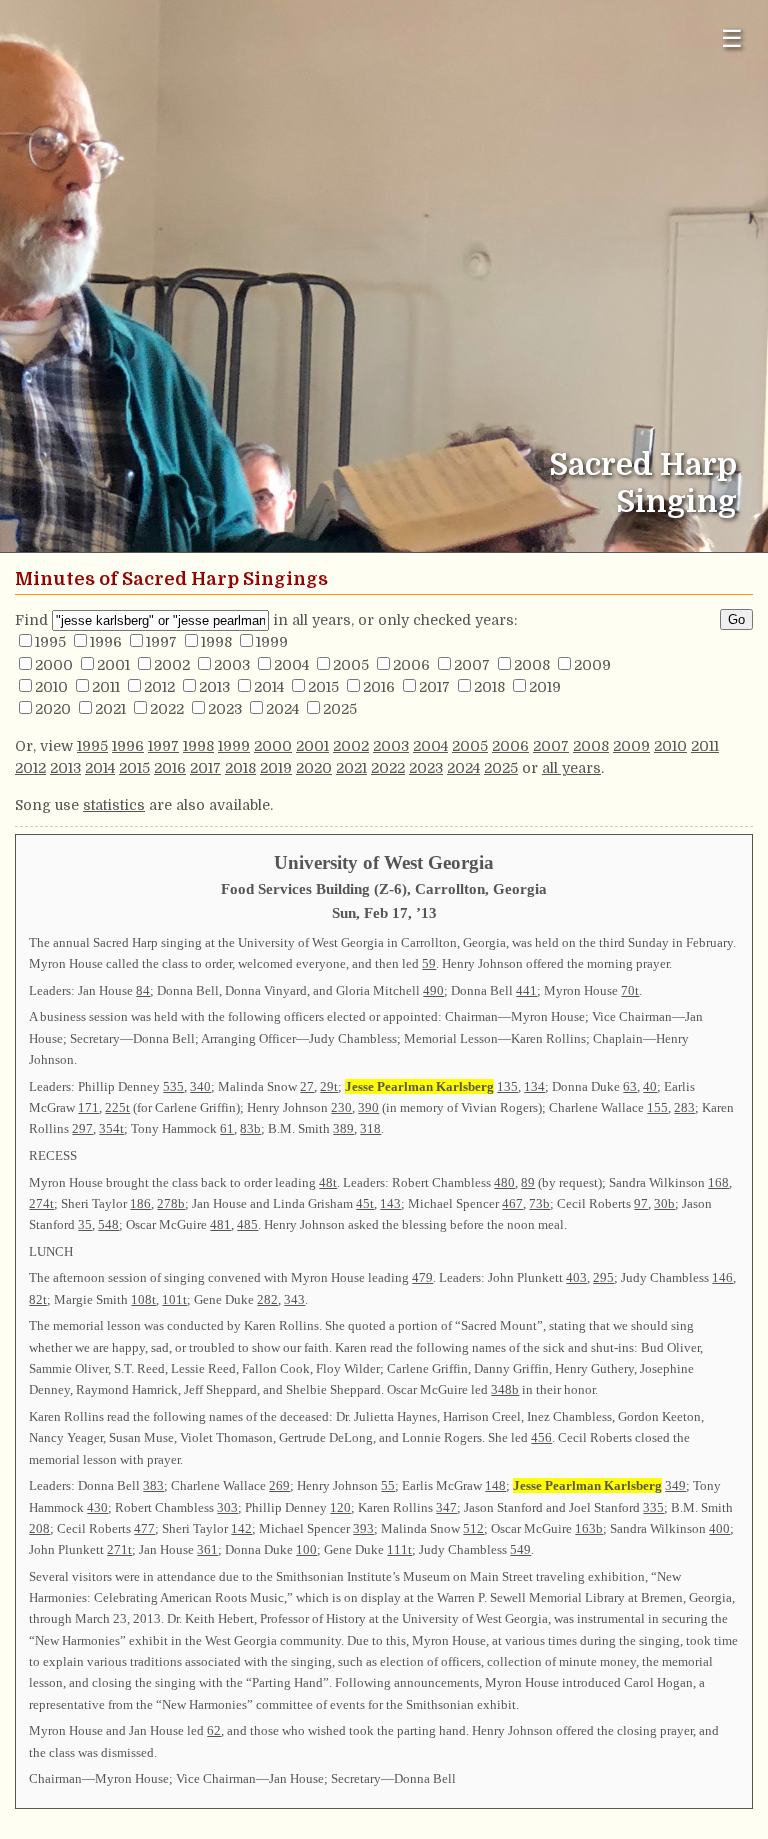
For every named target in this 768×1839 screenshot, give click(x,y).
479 (422, 1277)
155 (657, 1107)
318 (370, 1128)
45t (365, 1203)
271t (119, 1549)
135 (507, 1086)
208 (39, 1528)
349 (675, 1485)
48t (328, 1182)
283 (684, 1107)
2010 (51, 687)
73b (539, 1203)
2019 (545, 687)
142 (241, 1528)
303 (227, 1507)
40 (650, 1086)
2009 (592, 665)
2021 (110, 709)
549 (520, 1549)
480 (504, 1182)
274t (41, 1203)
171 (88, 1107)
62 (214, 1730)
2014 (269, 687)
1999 (272, 642)
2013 (214, 687)
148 (495, 1485)
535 (173, 1086)
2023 (225, 709)
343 (294, 1299)
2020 (53, 709)
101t (174, 1299)
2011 (106, 687)
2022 (167, 709)
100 (306, 1549)
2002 (172, 665)
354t (111, 1128)
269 (279, 1485)
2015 (323, 687)
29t (329, 1086)
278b (171, 1203)
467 (512, 1203)
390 (368, 1107)
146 (722, 1277)
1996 (106, 642)
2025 (340, 709)
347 (446, 1507)
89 (528, 1182)
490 (433, 990)
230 (341, 1107)
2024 (282, 709)
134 (534, 1086)
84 (143, 990)
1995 (50, 642)
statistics (114, 805)
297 (82, 1128)
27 (307, 1086)
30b (664, 1203)
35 (85, 1224)
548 (108, 1224)
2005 (351, 665)
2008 (532, 665)
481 (220, 1224)
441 (526, 990)
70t (630, 990)
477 (144, 1528)
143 (390, 1203)
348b (505, 1389)
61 (227, 1128)
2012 (159, 687)
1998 (216, 642)
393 (363, 1528)
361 (207, 1549)
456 (541, 1437)
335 (653, 1507)
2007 (472, 665)
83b (250, 1128)
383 (153, 1485)
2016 (379, 687)
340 (200, 1086)
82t (38, 1299)
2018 (489, 687)
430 (97, 1507)
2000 (54, 665)
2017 (434, 687)
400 (719, 1528)
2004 (291, 665)
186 (140, 1203)
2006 (411, 665)
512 (473, 1528)
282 (267, 1299)
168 (718, 1182)
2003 (232, 665)
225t (117, 1107)
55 (388, 1485)
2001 (113, 665)
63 (630, 1086)
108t (143, 1299)
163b (589, 1528)
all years (571, 768)
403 (576, 1277)
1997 (161, 642)
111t (399, 1549)
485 (247, 1224)
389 (343, 1128)
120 (340, 1507)
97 (641, 1203)
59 (429, 963)
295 (603, 1277)
